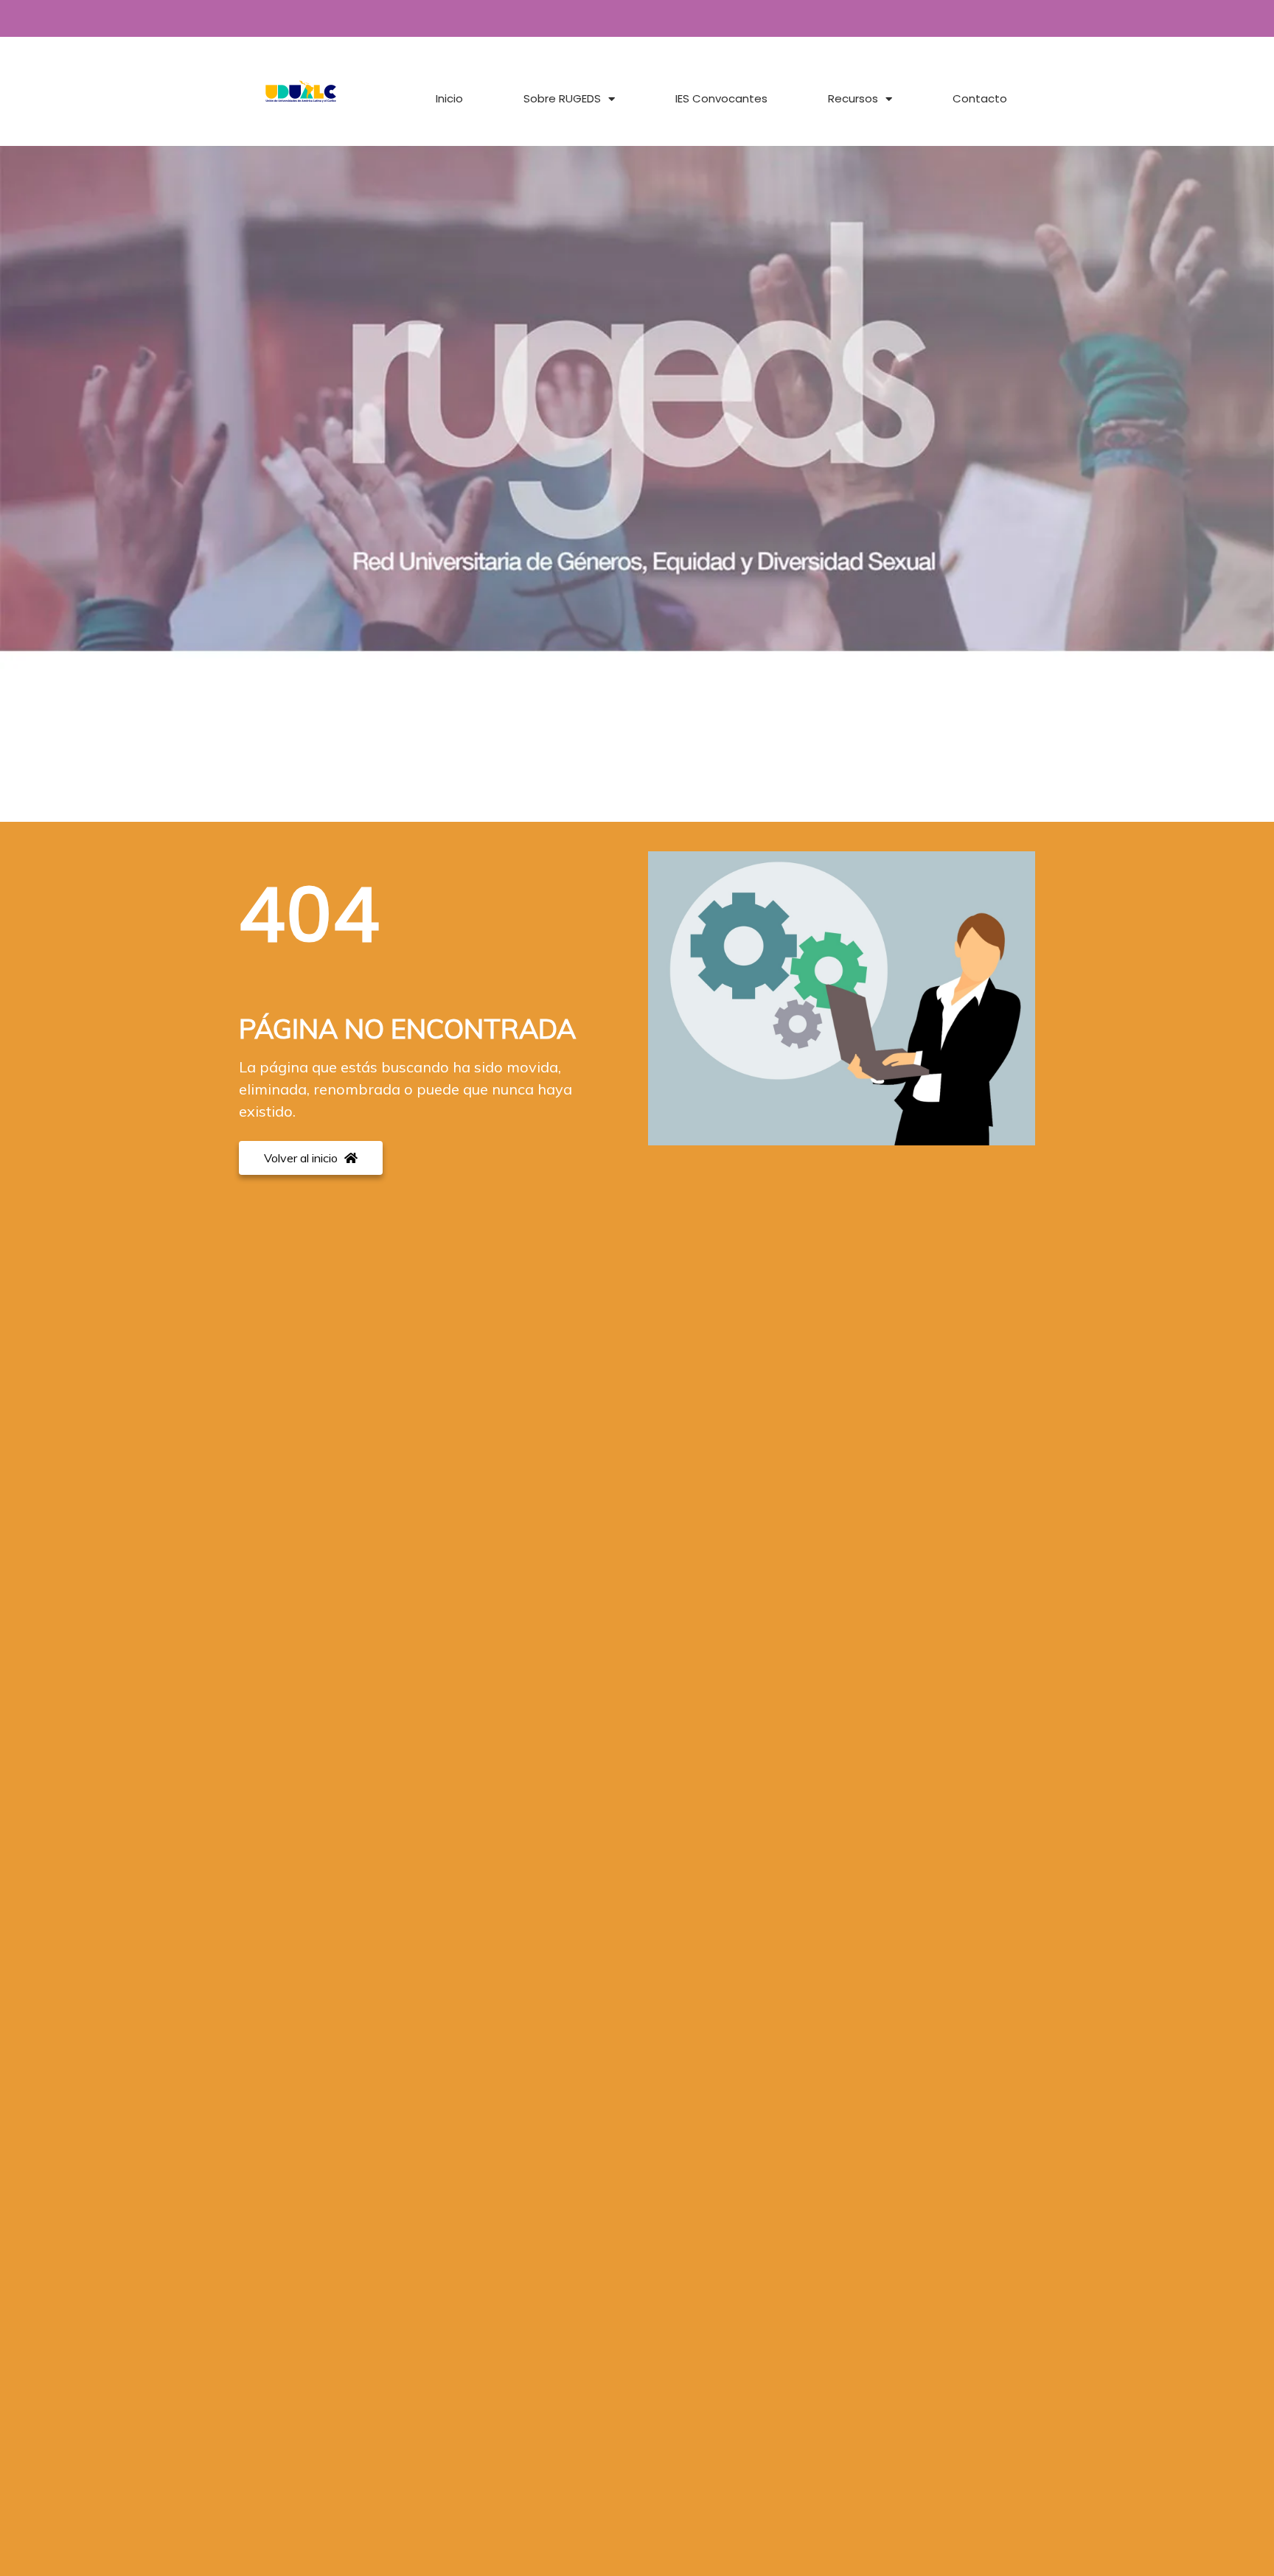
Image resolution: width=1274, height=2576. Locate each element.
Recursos (853, 98)
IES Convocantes (721, 98)
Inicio (449, 98)
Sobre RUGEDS (562, 98)
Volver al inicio (302, 1158)
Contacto (980, 98)
